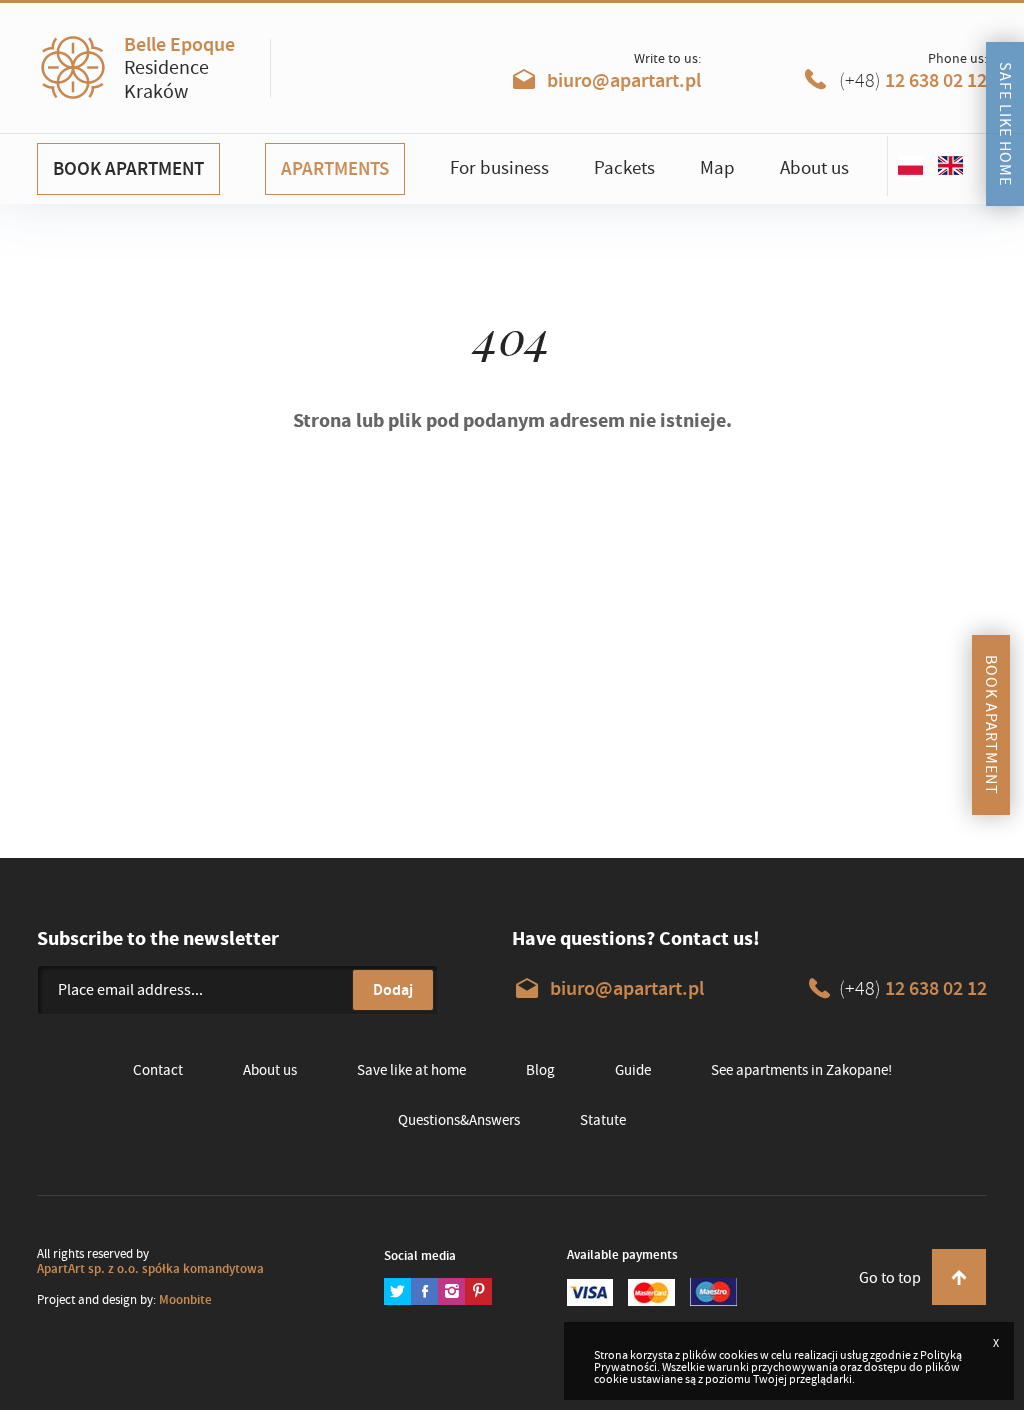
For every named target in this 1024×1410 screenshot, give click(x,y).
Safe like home (1005, 124)
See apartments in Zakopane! (801, 1070)
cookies (738, 1355)
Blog (540, 1070)
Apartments (335, 168)
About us (814, 168)
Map (717, 168)
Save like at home (411, 1070)
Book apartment (128, 168)
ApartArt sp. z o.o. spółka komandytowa (150, 1268)
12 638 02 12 (913, 80)
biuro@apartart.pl (622, 80)
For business (499, 168)
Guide (633, 1070)
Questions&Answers (459, 1120)
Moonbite (185, 1299)
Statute (603, 1120)
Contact (158, 1070)
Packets (624, 168)
